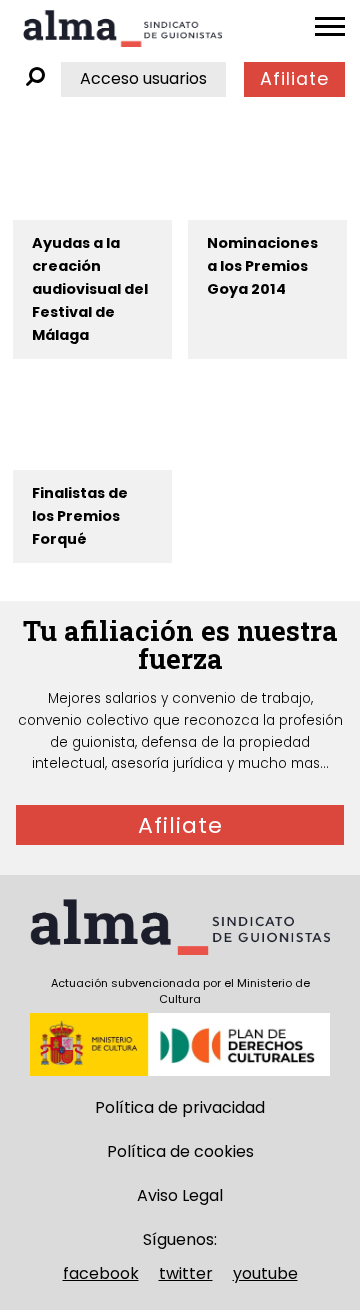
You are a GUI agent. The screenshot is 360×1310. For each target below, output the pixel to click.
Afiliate (294, 79)
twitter (186, 1273)
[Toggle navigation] (330, 27)
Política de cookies (180, 1151)
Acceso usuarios (143, 78)
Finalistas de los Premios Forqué (80, 516)
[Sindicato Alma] (123, 28)
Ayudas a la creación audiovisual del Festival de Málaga (90, 289)
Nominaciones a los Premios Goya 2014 (262, 266)
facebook (101, 1273)
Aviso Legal (180, 1195)
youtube (265, 1273)
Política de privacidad (180, 1107)
